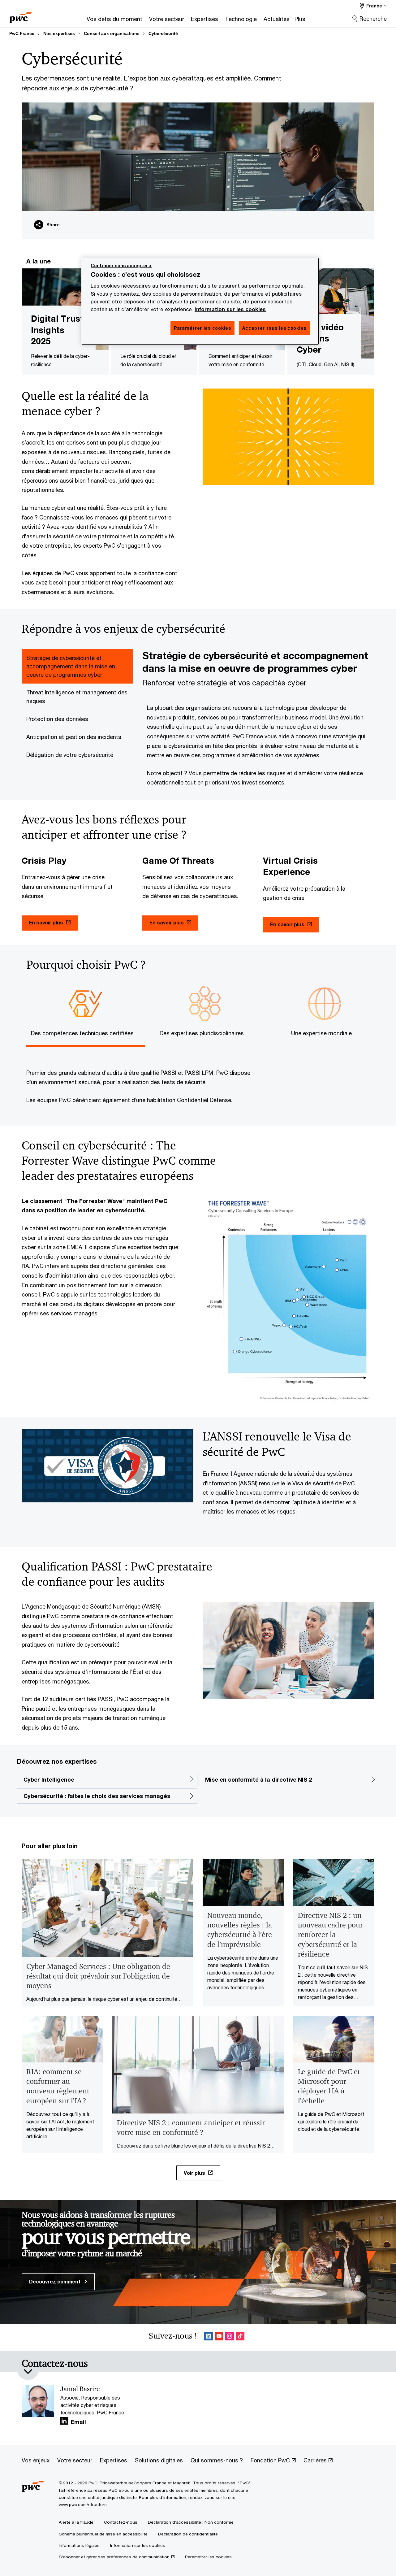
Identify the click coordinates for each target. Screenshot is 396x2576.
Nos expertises (59, 33)
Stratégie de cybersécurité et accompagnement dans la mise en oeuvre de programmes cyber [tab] (71, 666)
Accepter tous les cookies (274, 328)
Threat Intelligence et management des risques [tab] (77, 696)
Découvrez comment (55, 2281)
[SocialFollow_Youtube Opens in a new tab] (219, 2337)
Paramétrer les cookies (208, 2557)
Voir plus (194, 2173)
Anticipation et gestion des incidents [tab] (74, 737)
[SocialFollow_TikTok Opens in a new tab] (240, 2337)
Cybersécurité (163, 33)
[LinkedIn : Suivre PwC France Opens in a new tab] (209, 2337)
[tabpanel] (258, 718)
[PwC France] (20, 16)
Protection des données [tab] (57, 719)
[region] (200, 301)
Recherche (373, 19)
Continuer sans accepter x (121, 265)
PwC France (22, 33)
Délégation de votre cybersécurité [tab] (70, 755)
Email (78, 2422)
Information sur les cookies (230, 309)
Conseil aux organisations (112, 33)
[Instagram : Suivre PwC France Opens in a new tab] (230, 2337)
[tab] (86, 1032)
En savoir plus (46, 922)
